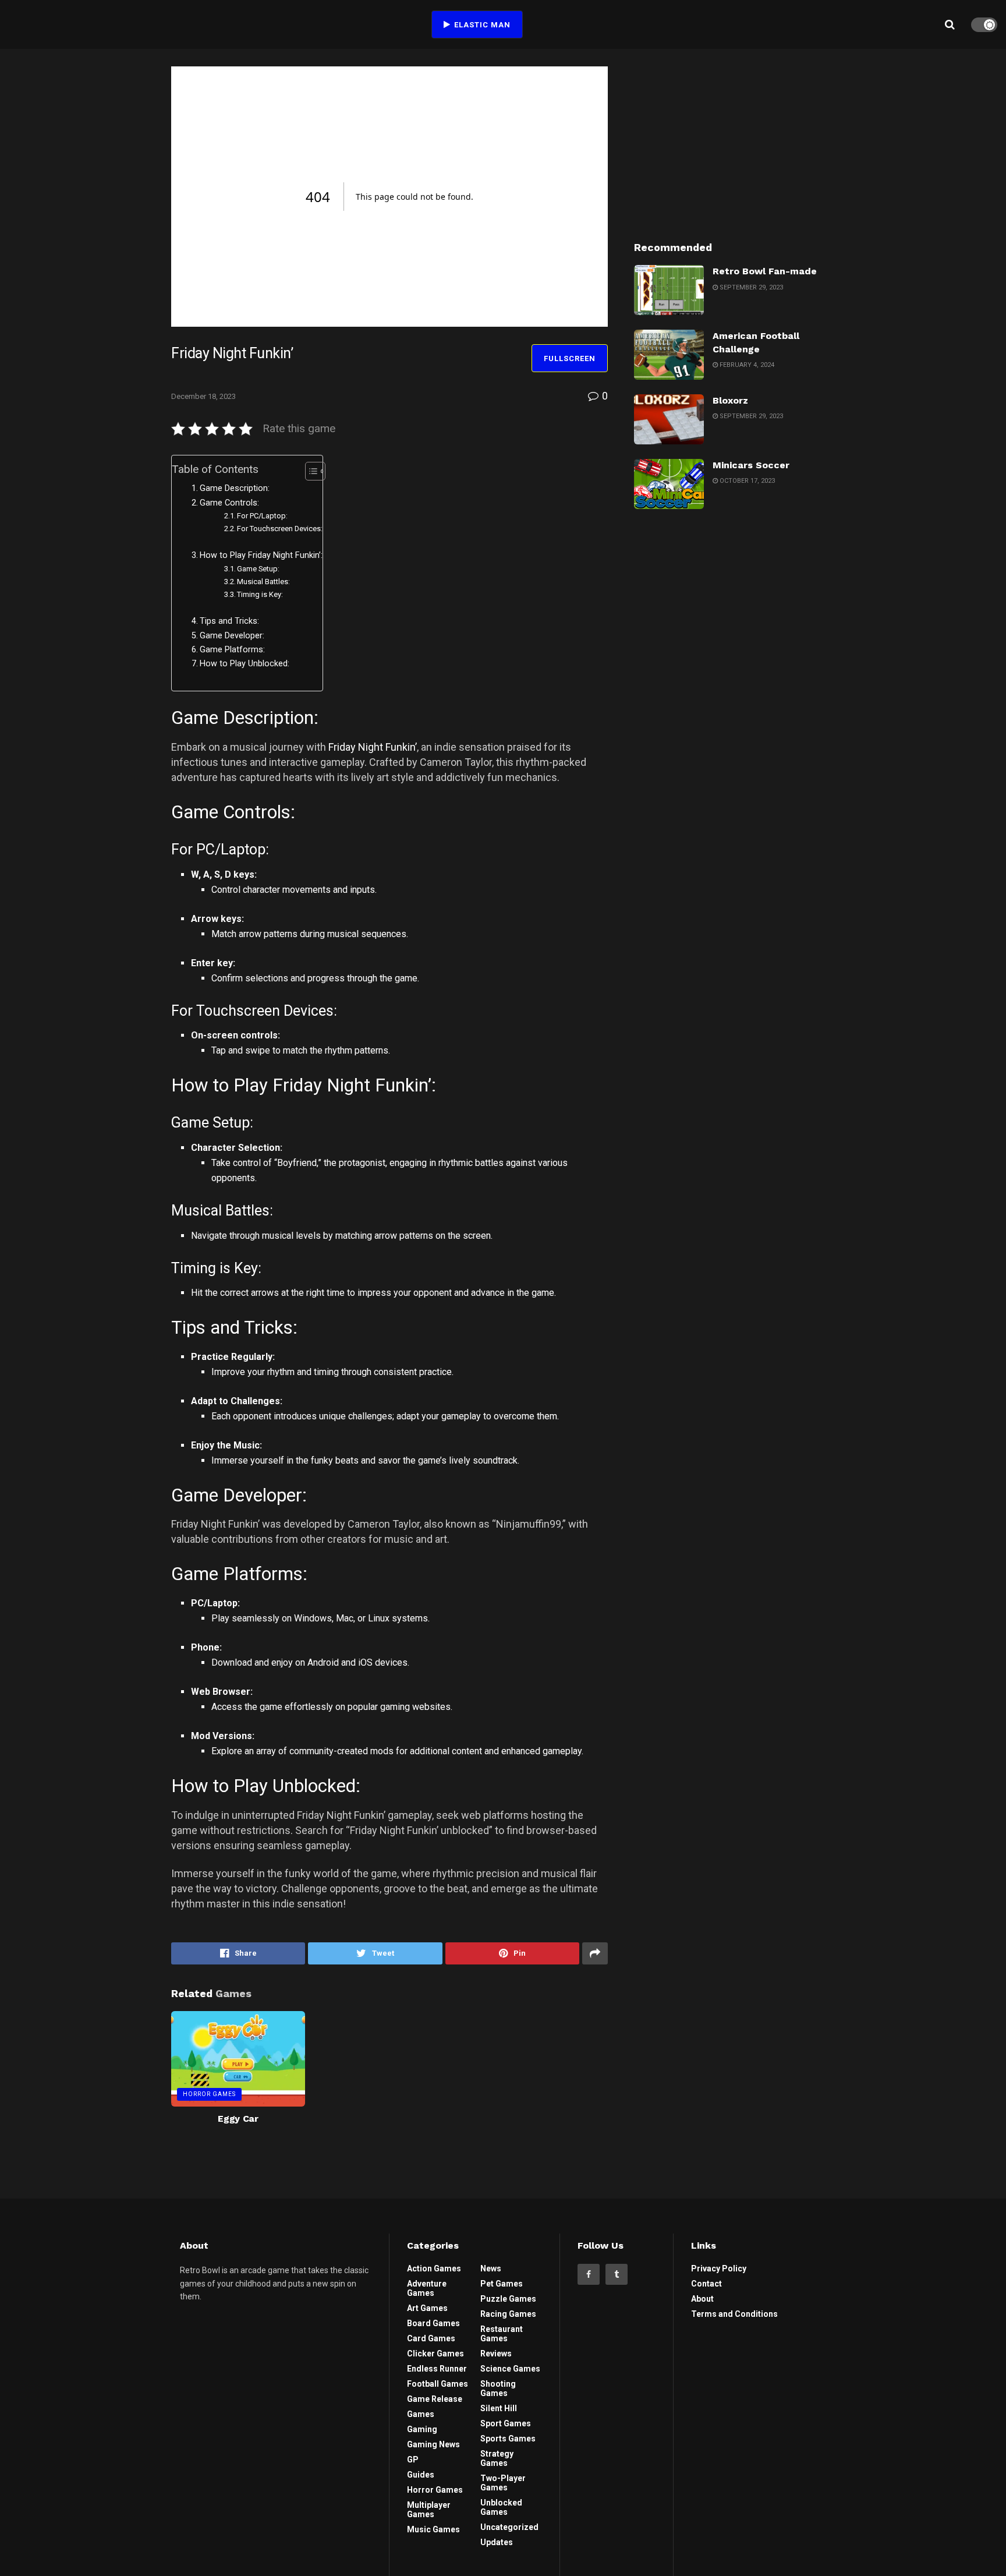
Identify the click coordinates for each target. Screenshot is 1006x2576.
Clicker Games (435, 2354)
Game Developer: (232, 636)
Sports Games (508, 2439)
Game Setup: (258, 569)
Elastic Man (481, 25)
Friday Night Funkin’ (373, 747)
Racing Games (508, 2314)
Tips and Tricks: (229, 621)
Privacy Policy (719, 2268)
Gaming (422, 2429)
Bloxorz (730, 400)
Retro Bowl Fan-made (765, 271)
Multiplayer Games (429, 2510)
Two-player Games (503, 2483)
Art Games (427, 2308)
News (491, 2268)
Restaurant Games (502, 2334)
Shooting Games (498, 2388)
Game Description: (235, 488)
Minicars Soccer (751, 465)
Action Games (434, 2268)
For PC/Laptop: (262, 516)
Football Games (438, 2384)
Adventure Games (427, 2288)
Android (323, 1662)
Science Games (510, 2369)
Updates (497, 2542)
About (702, 2299)
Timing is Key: (260, 594)
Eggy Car (238, 2119)
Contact (706, 2284)
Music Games (433, 2529)
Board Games (433, 2323)
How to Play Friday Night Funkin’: (261, 555)
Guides (421, 2475)
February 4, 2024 (746, 365)
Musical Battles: (263, 582)
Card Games (431, 2338)
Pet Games (502, 2284)
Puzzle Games (508, 2299)
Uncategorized (509, 2527)
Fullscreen (570, 358)
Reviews (496, 2354)
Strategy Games (497, 2458)
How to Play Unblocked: (245, 664)
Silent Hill (499, 2408)
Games (421, 2414)
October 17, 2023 (746, 481)
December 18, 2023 (203, 396)
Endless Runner (437, 2369)
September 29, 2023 (750, 287)
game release (435, 2399)
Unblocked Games (501, 2507)
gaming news (433, 2444)
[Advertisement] (735, 139)
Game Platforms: (232, 650)
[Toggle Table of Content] (309, 471)
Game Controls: (229, 503)
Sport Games (506, 2423)
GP (413, 2460)
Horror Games (209, 2094)
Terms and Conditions (734, 2314)
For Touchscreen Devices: (280, 529)
